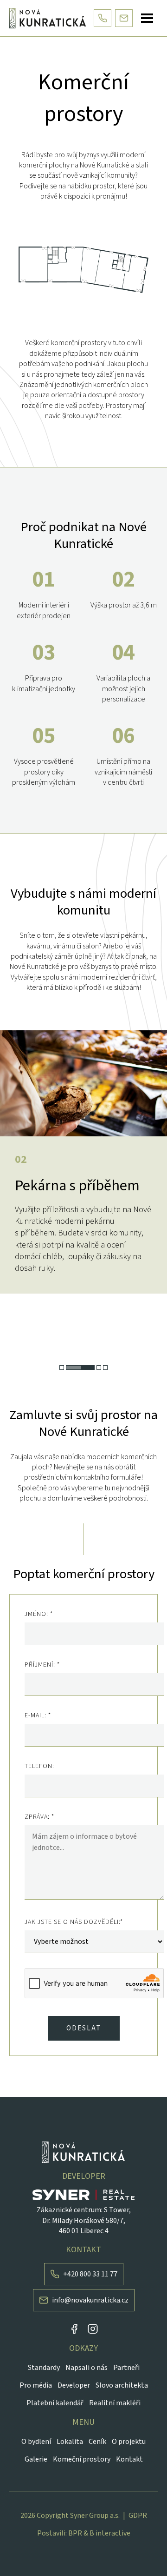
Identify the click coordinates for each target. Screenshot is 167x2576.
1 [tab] (62, 1368)
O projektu (129, 2442)
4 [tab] (105, 1368)
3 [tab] (99, 1368)
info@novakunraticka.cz (90, 2300)
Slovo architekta (122, 2385)
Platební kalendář (55, 2403)
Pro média (36, 2385)
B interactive (110, 2533)
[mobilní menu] (147, 18)
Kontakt (129, 2459)
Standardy (44, 2368)
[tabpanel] (83, 1162)
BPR (75, 2533)
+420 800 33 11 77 (90, 2274)
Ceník (97, 2442)
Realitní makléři (115, 2403)
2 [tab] (80, 1368)
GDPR (138, 2516)
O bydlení (36, 2442)
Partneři (126, 2368)
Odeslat (84, 2028)
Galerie (36, 2459)
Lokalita (70, 2442)
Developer (74, 2385)
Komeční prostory (82, 2459)
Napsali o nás (87, 2368)
